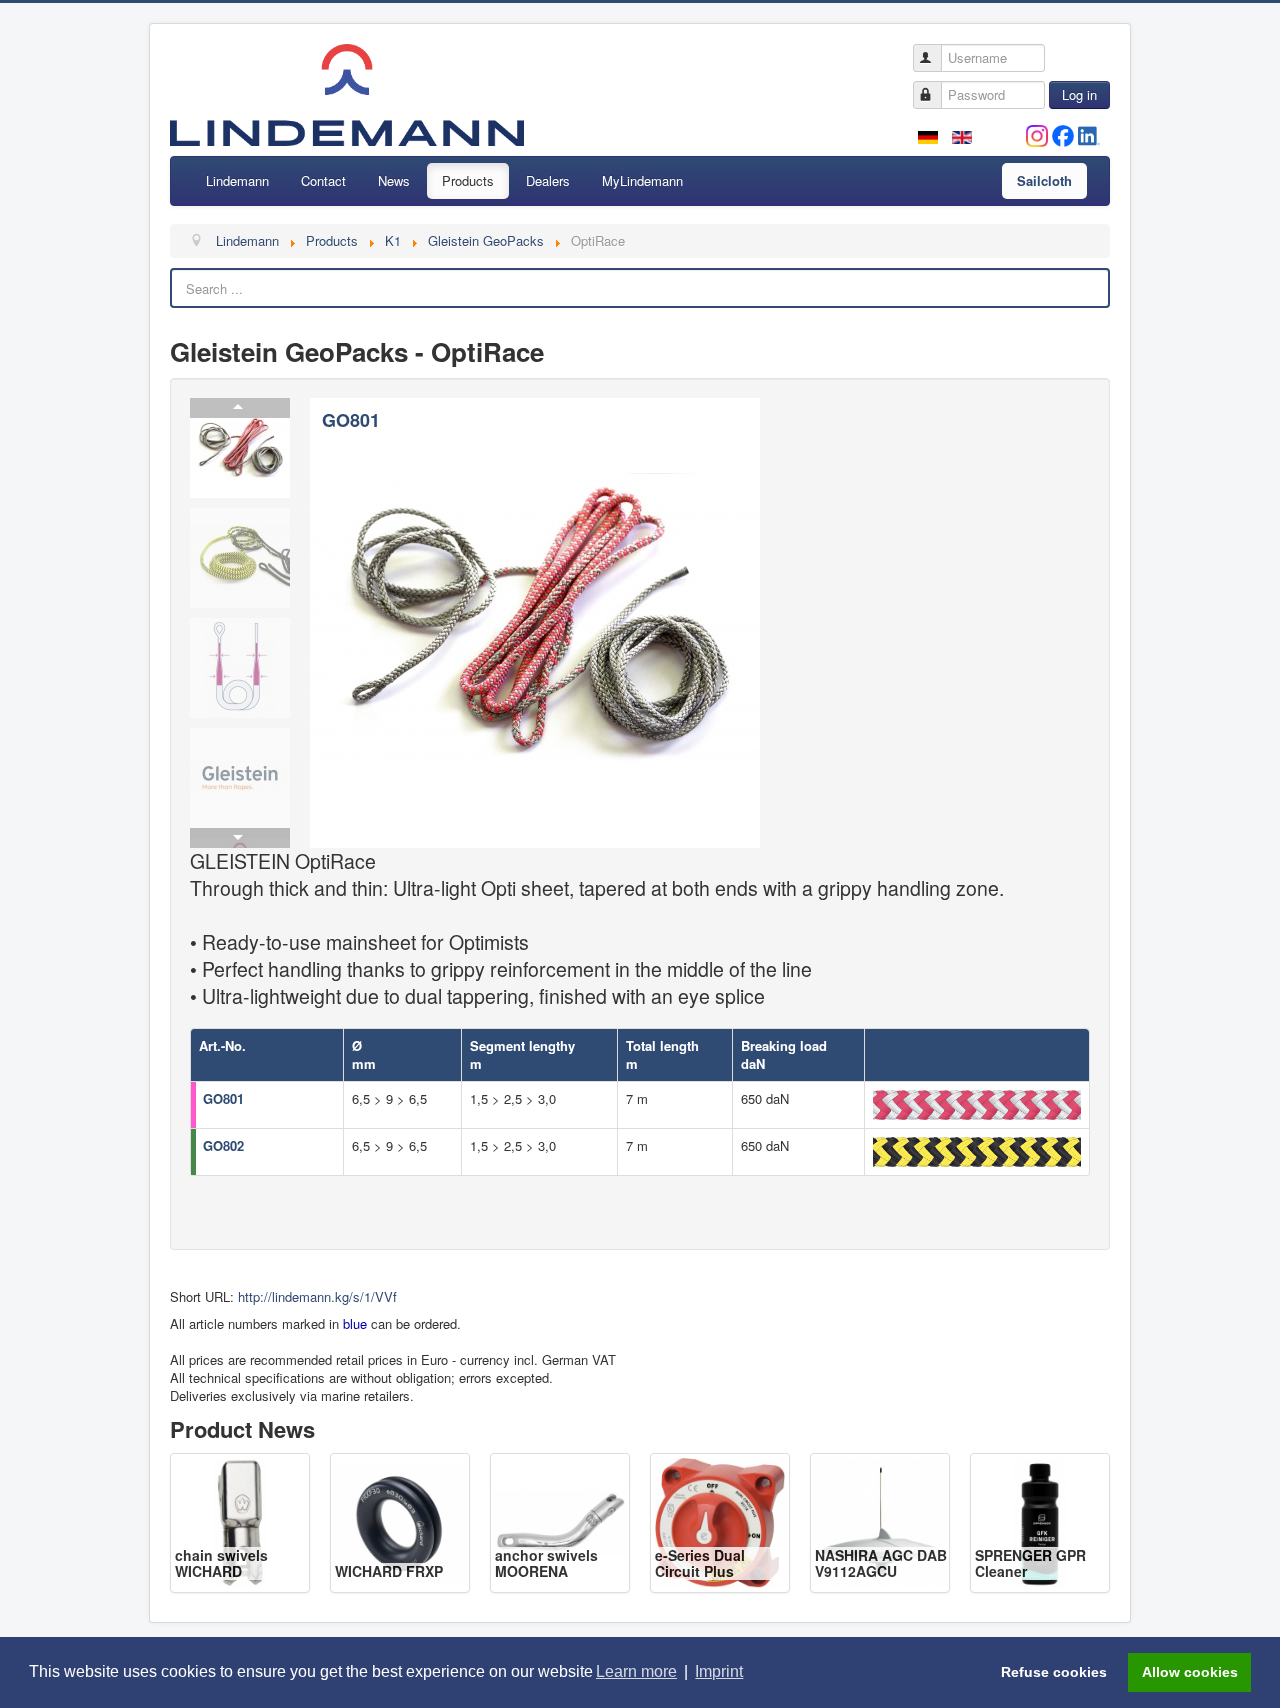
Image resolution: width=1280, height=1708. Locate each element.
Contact (323, 180)
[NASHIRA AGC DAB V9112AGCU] (880, 1521)
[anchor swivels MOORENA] (560, 1521)
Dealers (548, 180)
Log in (1079, 94)
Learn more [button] (636, 1671)
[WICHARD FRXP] (400, 1521)
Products (468, 180)
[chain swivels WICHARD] (240, 1521)
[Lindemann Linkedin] (1089, 133)
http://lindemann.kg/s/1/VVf (317, 1296)
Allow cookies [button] (1190, 1672)
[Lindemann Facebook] (1063, 133)
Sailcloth (1044, 180)
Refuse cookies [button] (1054, 1672)
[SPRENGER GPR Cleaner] (1040, 1521)
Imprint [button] (719, 1671)
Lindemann (237, 180)
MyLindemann (642, 180)
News (394, 180)
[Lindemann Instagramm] (1037, 133)
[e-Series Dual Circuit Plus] (720, 1521)
